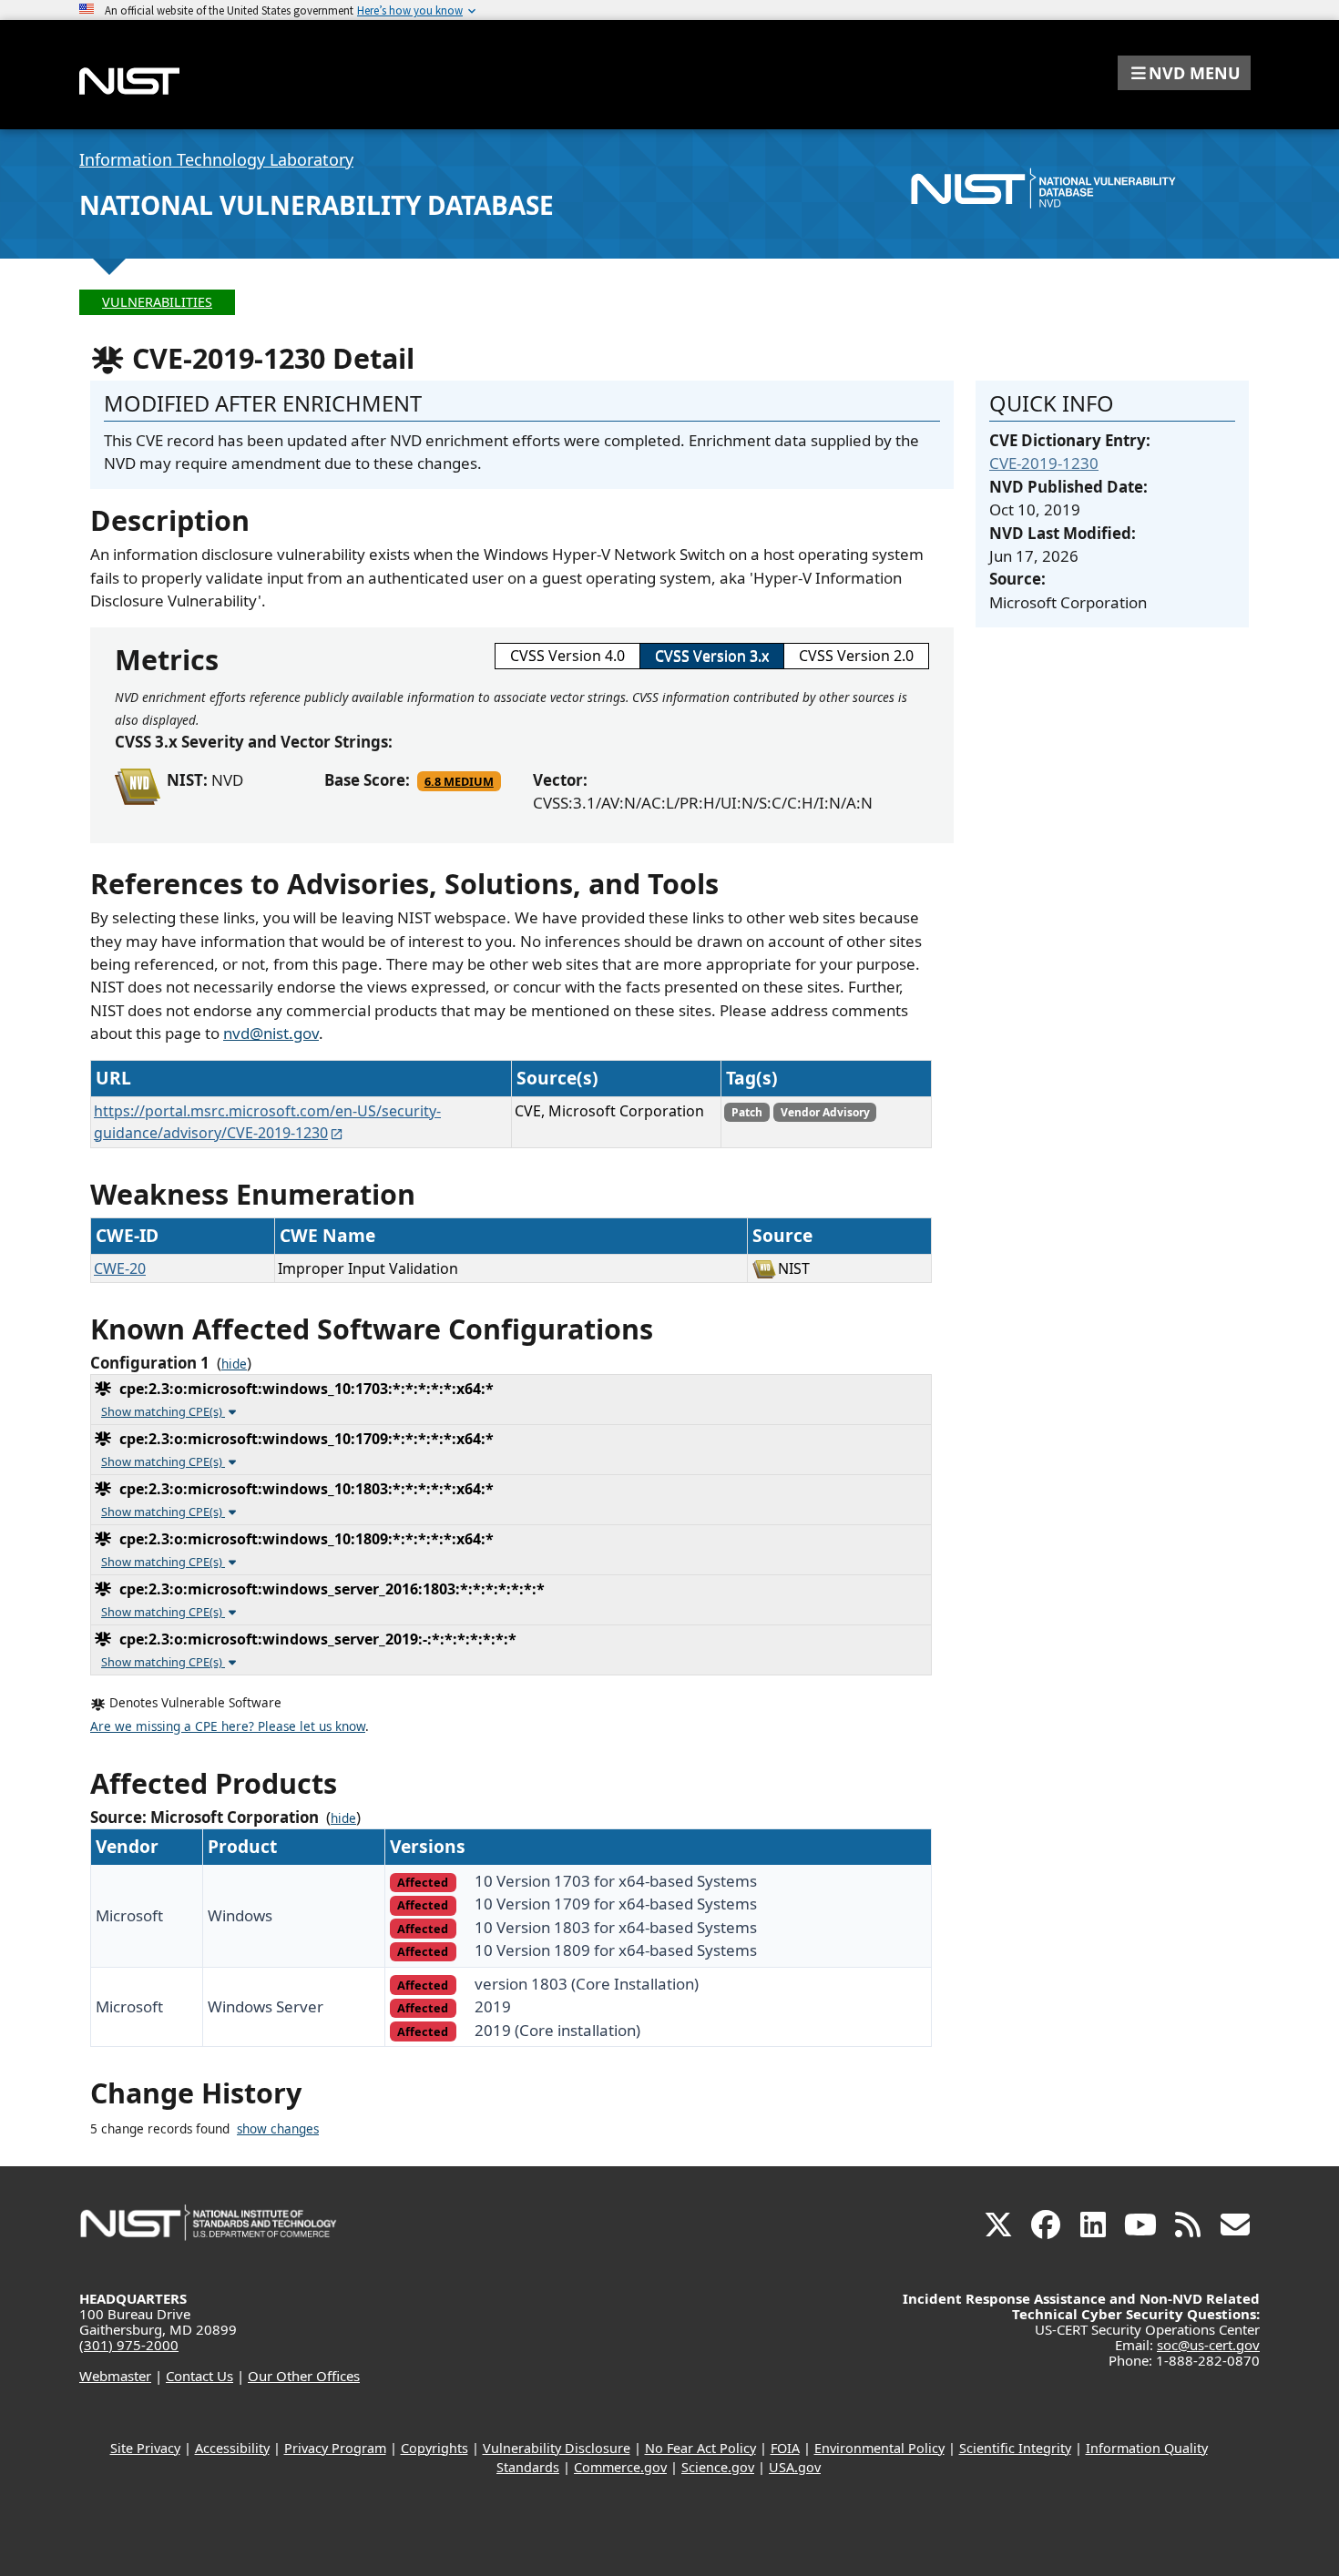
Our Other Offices (304, 2376)
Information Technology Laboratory (216, 159)
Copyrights (434, 2448)
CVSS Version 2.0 (856, 656)
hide (234, 1364)
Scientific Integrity (1015, 2448)
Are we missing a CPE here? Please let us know (228, 1726)
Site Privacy (145, 2448)
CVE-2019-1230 (1044, 463)
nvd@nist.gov (271, 1033)
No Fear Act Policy (700, 2448)
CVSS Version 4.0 (567, 656)
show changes (278, 2129)
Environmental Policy (879, 2448)
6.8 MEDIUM (459, 781)
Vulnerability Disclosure (557, 2448)
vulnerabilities (157, 302)
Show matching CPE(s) (163, 1411)
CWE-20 (120, 1268)
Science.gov (718, 2467)
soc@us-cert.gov (1208, 2345)
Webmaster (115, 2376)
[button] (1184, 73)
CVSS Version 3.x (712, 656)
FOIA (785, 2448)
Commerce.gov (620, 2467)
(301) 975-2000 (129, 2345)
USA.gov (795, 2467)
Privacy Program (335, 2448)
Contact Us (199, 2376)
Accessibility (232, 2448)
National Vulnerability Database (317, 205)
